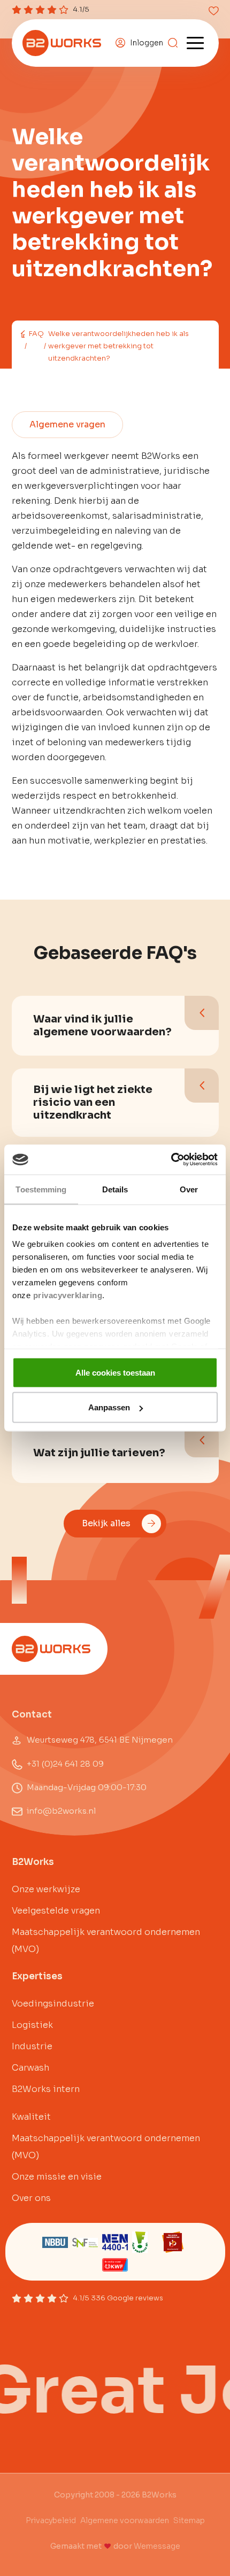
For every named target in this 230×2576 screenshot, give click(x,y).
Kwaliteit (31, 2117)
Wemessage (157, 2546)
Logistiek (32, 2025)
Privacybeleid (51, 2520)
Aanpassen (109, 1407)
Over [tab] (189, 1189)
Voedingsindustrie (53, 2004)
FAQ (36, 334)
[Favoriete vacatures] (214, 11)
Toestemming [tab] (41, 1189)
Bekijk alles (106, 1523)
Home (22, 334)
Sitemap (189, 2520)
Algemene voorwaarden (125, 2520)
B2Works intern (46, 2089)
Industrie (32, 2046)
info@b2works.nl (61, 1811)
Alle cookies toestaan (115, 1372)
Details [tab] (115, 1189)
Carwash (30, 2068)
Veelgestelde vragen (56, 1911)
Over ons (31, 2198)
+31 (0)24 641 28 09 (65, 1764)
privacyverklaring (68, 1295)
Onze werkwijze (46, 1889)
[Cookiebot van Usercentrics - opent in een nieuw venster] (171, 1160)
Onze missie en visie (57, 2177)
